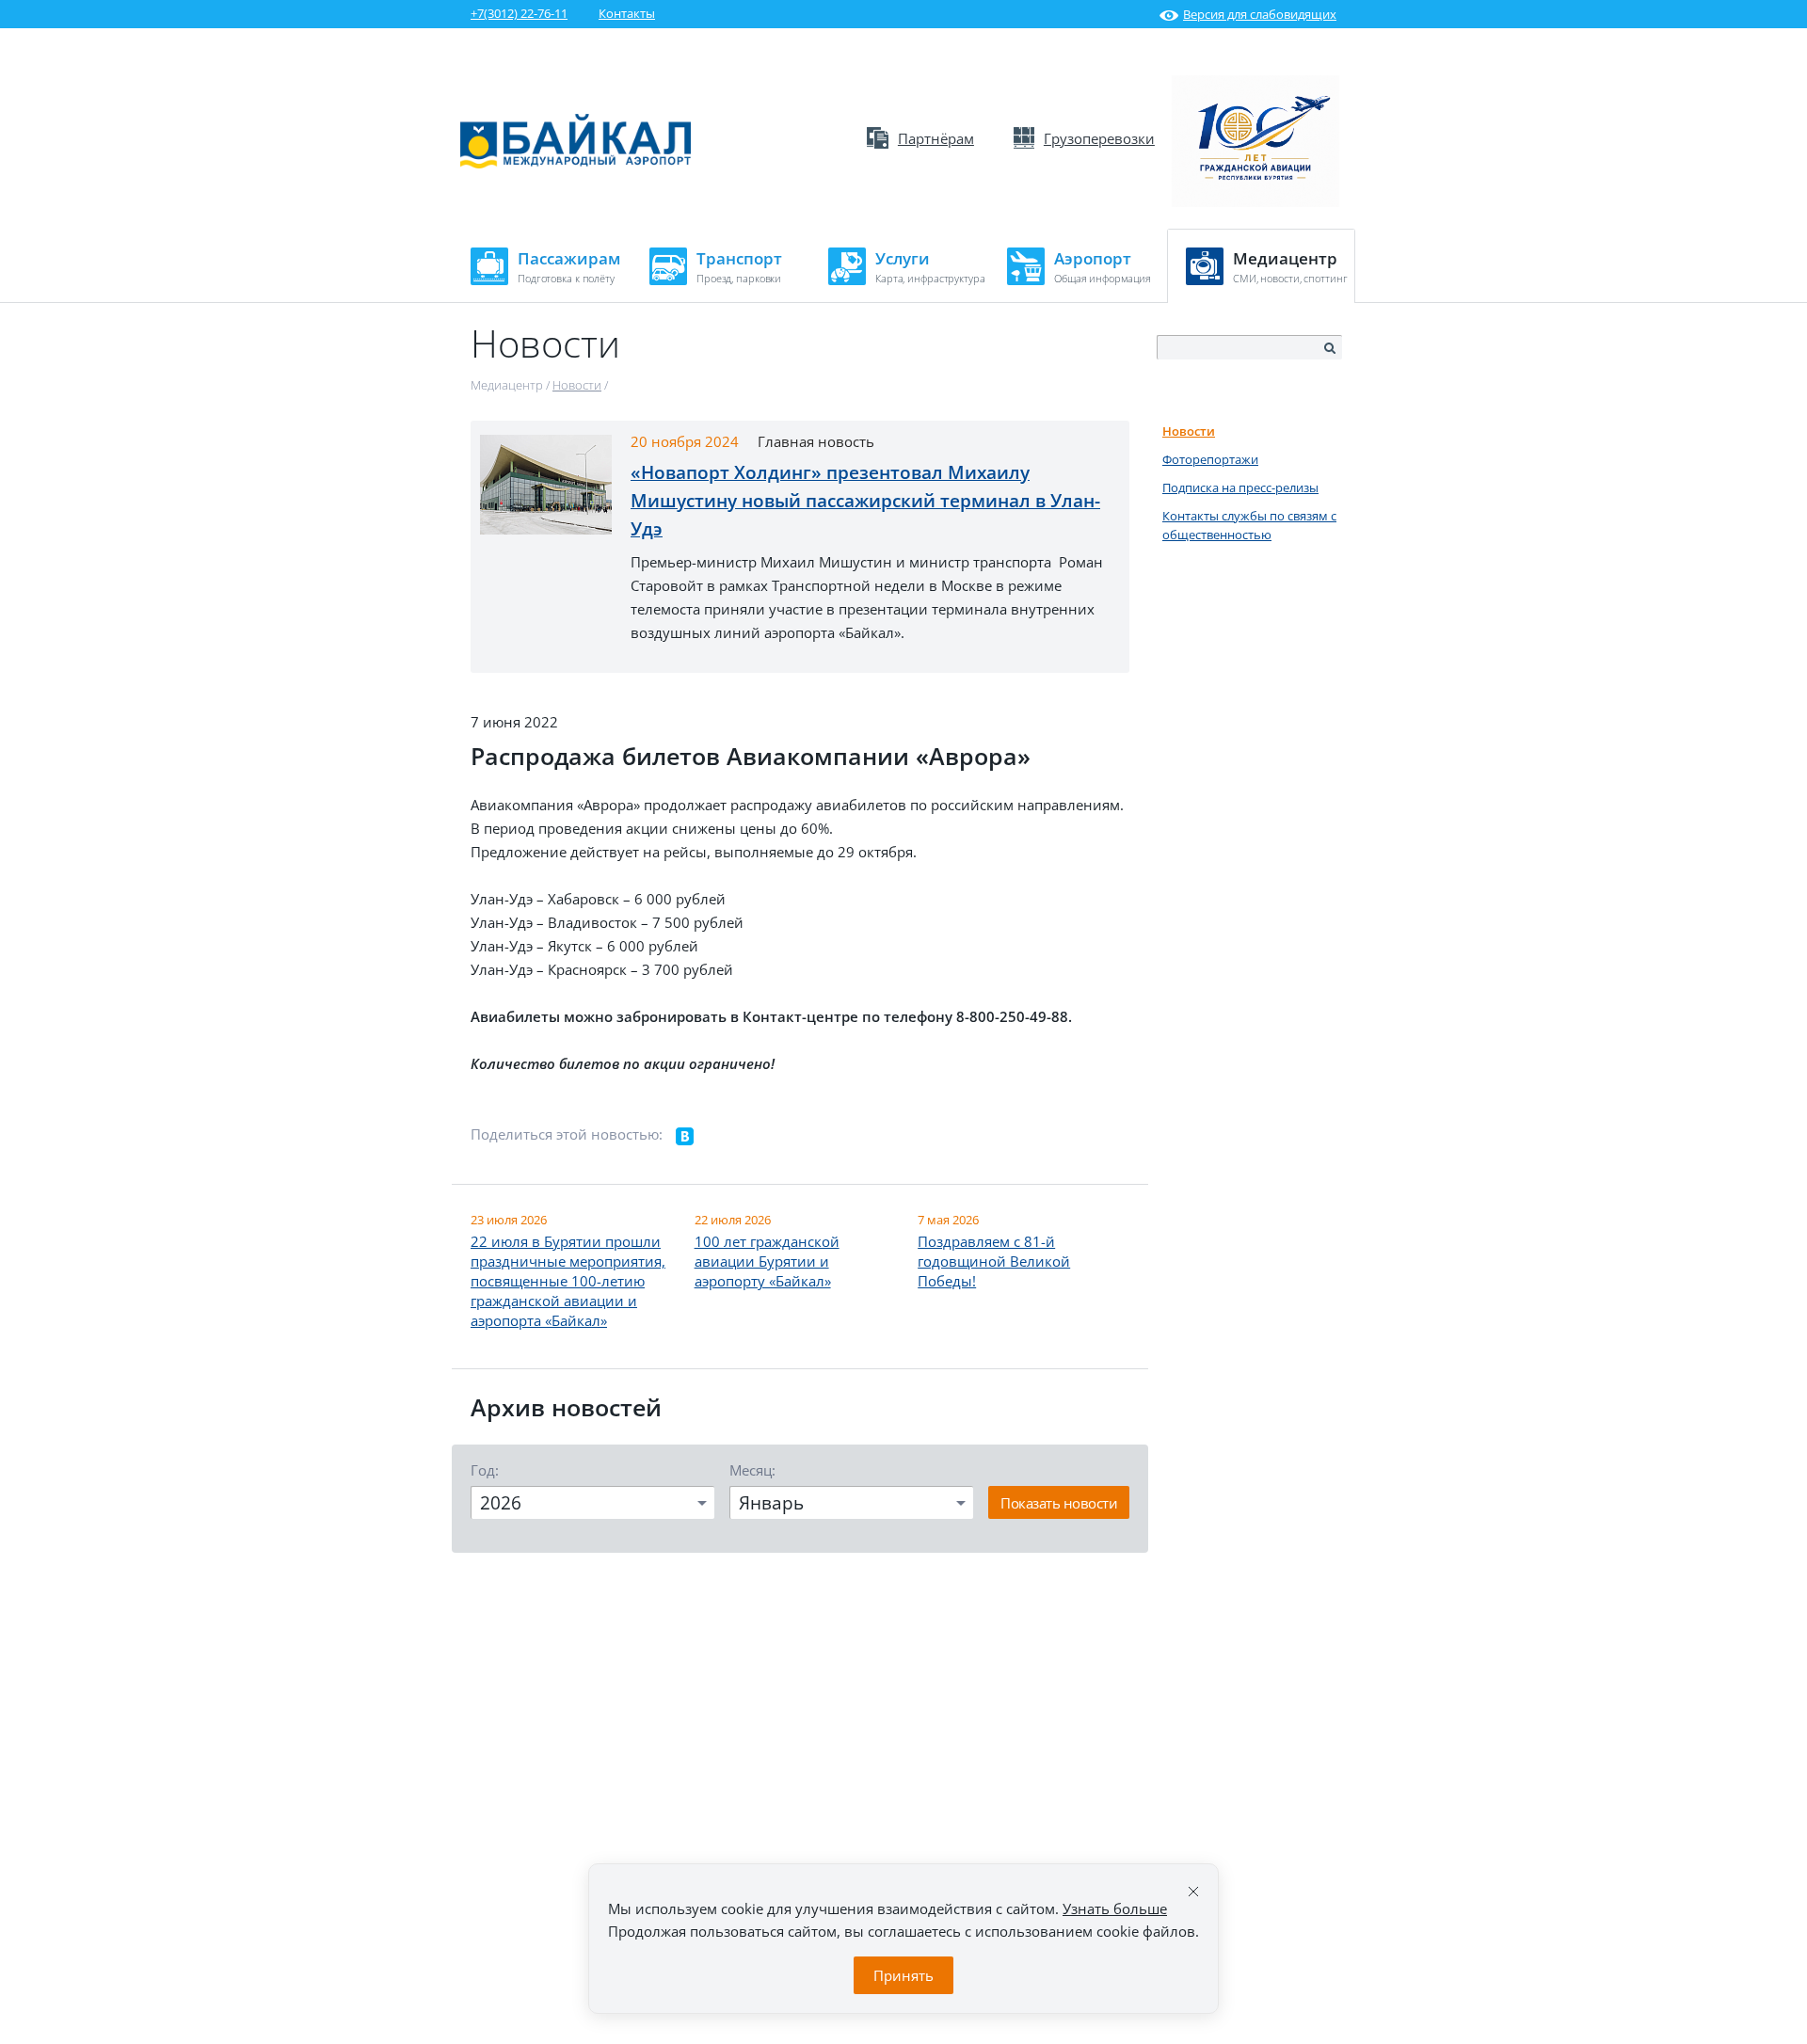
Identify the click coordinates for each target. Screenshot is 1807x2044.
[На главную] (576, 164)
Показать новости (1059, 1503)
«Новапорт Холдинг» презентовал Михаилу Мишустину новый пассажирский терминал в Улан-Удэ (865, 501)
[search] (1329, 348)
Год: (485, 1470)
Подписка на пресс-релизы (1240, 487)
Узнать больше (1115, 1908)
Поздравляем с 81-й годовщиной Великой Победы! (994, 1261)
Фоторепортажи (1210, 459)
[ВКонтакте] (685, 1137)
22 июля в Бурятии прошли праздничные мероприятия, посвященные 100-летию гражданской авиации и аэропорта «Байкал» (568, 1281)
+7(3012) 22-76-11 (519, 13)
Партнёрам (936, 138)
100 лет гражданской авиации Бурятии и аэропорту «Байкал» (767, 1261)
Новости (1189, 431)
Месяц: (752, 1470)
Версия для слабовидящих (1260, 14)
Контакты (627, 13)
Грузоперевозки (1099, 138)
